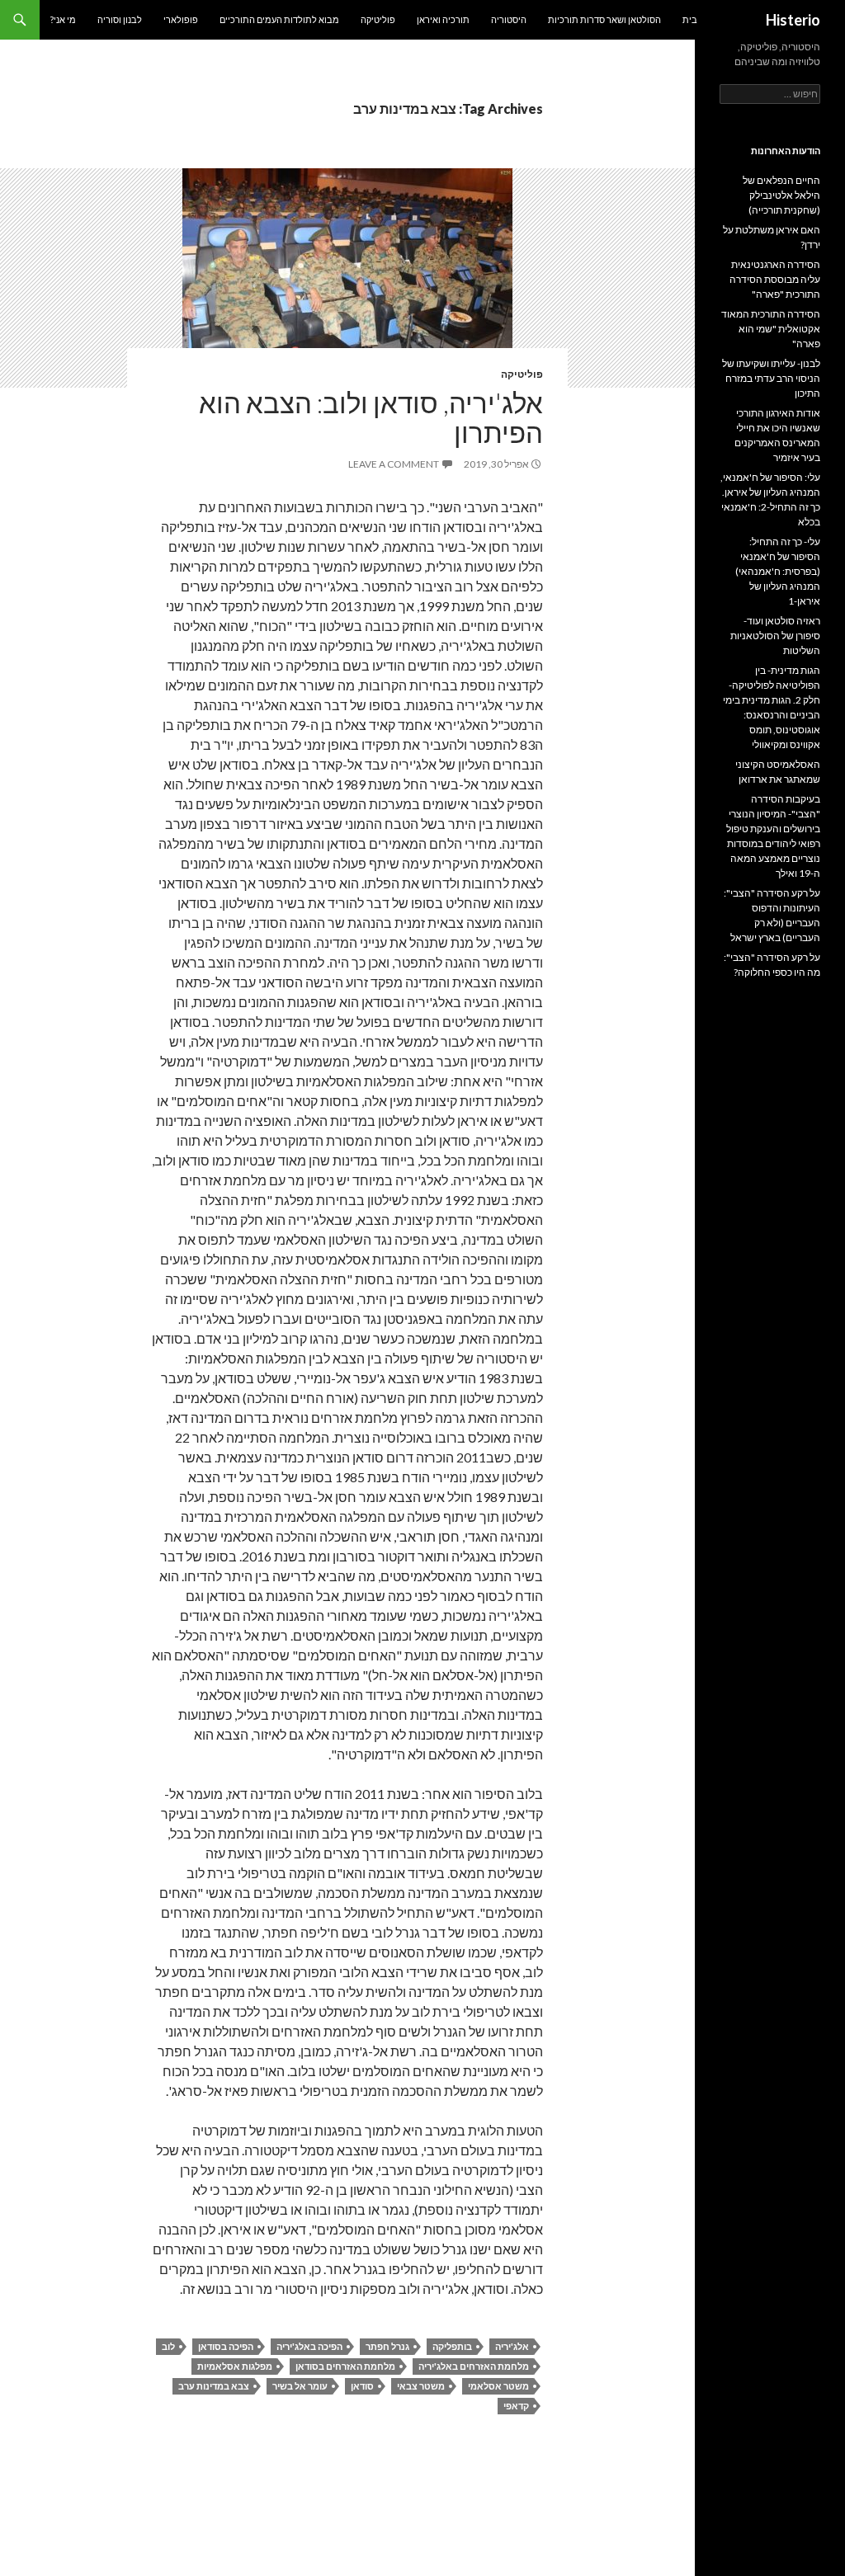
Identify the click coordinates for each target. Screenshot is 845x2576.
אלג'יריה (512, 2346)
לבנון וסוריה (120, 19)
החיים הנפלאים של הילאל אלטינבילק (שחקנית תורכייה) (781, 195)
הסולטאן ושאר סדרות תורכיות (604, 19)
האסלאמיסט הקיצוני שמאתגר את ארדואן (778, 772)
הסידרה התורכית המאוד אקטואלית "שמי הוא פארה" (771, 329)
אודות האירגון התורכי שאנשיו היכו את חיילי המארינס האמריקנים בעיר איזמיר (777, 435)
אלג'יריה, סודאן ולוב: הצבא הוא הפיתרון (371, 417)
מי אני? (63, 19)
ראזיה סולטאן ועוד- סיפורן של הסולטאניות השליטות (775, 636)
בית (690, 19)
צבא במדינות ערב (214, 2386)
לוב (168, 2346)
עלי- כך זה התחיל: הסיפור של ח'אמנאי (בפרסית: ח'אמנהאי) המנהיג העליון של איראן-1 (778, 571)
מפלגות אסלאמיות (235, 2366)
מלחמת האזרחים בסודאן (345, 2366)
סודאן (362, 2386)
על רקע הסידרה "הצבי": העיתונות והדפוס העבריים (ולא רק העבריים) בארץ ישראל (772, 915)
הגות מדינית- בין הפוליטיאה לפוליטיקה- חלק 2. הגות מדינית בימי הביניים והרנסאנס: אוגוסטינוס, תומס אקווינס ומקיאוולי (772, 707)
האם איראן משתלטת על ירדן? (772, 237)
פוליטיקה (378, 19)
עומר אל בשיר (300, 2386)
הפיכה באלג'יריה (309, 2346)
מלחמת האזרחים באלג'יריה (474, 2366)
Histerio (793, 20)
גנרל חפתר (387, 2346)
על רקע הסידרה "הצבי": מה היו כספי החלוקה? (772, 965)
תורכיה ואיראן (443, 19)
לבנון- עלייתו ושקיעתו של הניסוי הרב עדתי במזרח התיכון (771, 378)
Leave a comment (394, 464)
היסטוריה (509, 19)
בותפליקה (452, 2346)
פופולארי (181, 19)
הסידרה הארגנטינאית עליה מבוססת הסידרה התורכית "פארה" (775, 279)
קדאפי (516, 2406)
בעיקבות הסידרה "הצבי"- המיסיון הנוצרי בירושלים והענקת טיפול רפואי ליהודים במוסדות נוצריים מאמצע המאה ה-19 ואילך (773, 836)
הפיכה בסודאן (226, 2346)
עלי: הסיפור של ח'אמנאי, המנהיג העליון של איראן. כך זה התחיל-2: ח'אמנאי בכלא (770, 499)
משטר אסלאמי (498, 2386)
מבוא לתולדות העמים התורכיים (279, 19)
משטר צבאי (421, 2386)
